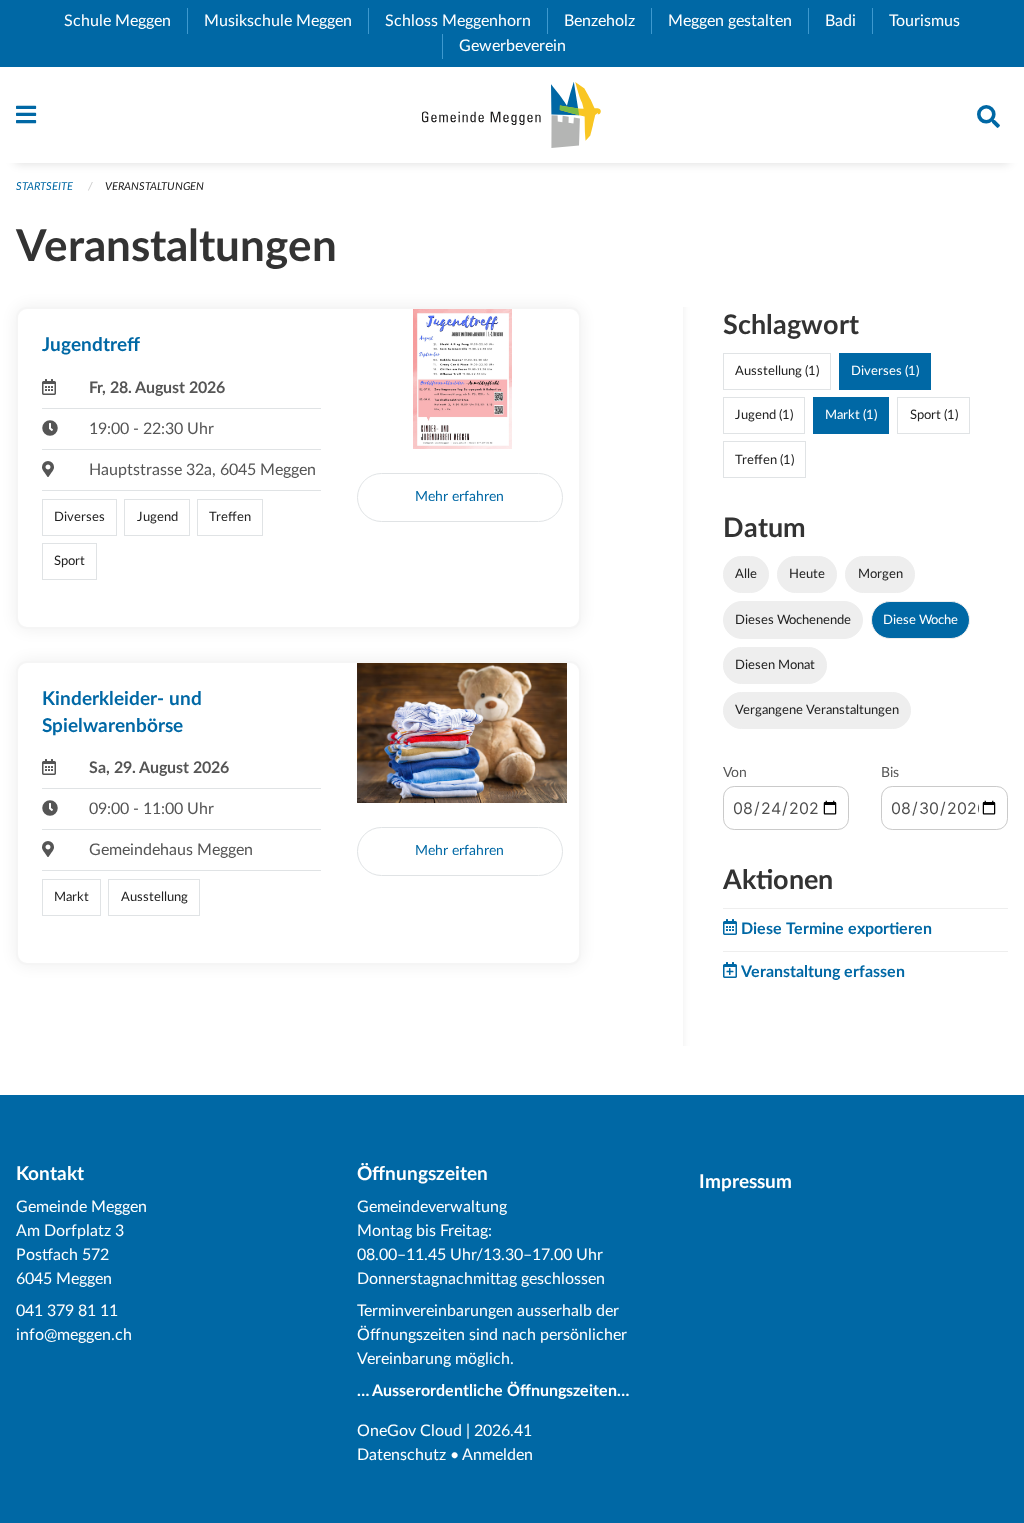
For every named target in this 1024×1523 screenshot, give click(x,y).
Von (735, 773)
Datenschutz (401, 1455)
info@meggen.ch (74, 1335)
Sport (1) (934, 415)
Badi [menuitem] (848, 21)
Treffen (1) (764, 460)
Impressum (745, 1182)
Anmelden (497, 1455)
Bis (890, 773)
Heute (807, 574)
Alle (746, 574)
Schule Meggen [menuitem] (125, 21)
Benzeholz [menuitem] (607, 21)
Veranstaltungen (154, 186)
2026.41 (503, 1431)
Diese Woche (920, 620)
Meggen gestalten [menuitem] (738, 21)
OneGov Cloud (409, 1431)
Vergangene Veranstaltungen (817, 710)
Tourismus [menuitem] (932, 21)
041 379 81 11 (67, 1311)
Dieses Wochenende (793, 620)
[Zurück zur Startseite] (511, 115)
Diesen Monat (775, 665)
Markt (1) (851, 415)
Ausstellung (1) (777, 371)
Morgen (880, 574)
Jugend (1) (764, 415)
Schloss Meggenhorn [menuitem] (466, 21)
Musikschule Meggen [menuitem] (286, 21)
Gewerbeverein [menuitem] (520, 46)
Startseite (44, 186)
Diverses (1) (885, 371)
